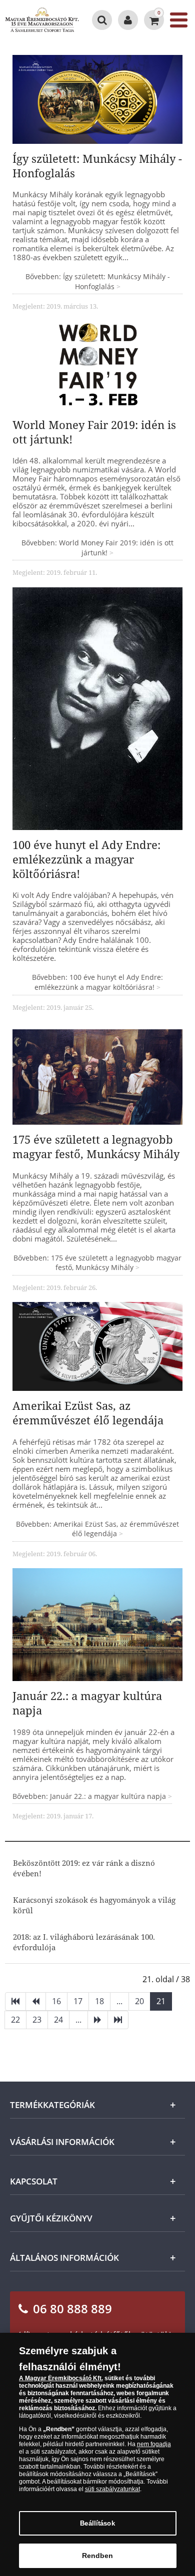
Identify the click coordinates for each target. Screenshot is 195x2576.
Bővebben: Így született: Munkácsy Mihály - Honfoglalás (98, 281)
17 (78, 2001)
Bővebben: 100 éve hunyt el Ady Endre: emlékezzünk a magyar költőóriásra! (97, 982)
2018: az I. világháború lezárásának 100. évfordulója (84, 1942)
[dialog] (97, 2454)
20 (139, 2001)
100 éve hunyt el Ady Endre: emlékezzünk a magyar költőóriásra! (86, 859)
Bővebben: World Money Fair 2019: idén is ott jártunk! (97, 548)
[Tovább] (98, 2020)
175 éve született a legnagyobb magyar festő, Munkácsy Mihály (96, 1146)
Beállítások (97, 2523)
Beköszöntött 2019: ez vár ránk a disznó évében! (84, 1868)
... (119, 2001)
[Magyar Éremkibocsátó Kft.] (42, 20)
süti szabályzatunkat (112, 2489)
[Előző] (36, 2001)
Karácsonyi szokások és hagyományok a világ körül (94, 1905)
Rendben (98, 2556)
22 (15, 2020)
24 (58, 2020)
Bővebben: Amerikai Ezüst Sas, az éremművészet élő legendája (97, 1529)
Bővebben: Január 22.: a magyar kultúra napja (90, 1796)
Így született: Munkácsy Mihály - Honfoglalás (97, 166)
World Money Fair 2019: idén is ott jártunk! (94, 432)
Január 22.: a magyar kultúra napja (87, 1703)
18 (99, 2001)
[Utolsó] (118, 2020)
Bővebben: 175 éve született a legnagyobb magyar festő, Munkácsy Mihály (97, 1263)
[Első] (15, 2001)
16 (56, 2001)
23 (37, 2020)
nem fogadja (154, 2444)
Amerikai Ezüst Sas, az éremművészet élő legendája (88, 1413)
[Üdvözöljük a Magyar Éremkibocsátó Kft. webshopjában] (128, 20)
